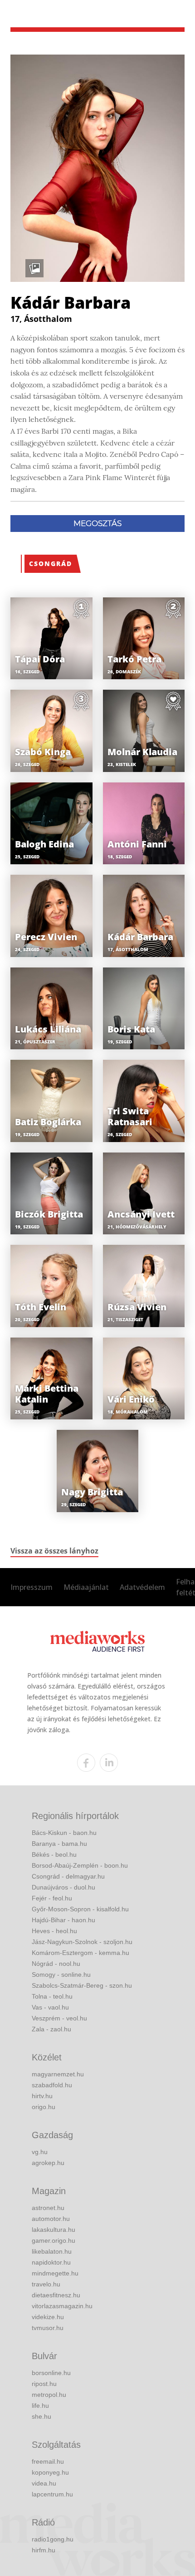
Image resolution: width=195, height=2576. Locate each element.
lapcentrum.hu (52, 2494)
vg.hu (40, 2152)
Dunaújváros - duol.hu (63, 1887)
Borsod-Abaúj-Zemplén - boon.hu (80, 1865)
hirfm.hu (44, 2550)
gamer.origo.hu (54, 2240)
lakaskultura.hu (54, 2230)
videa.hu (44, 2483)
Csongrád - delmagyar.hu (68, 1876)
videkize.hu (48, 2317)
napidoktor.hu (51, 2262)
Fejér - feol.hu (52, 1898)
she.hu (41, 2416)
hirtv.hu (42, 2096)
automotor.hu (51, 2219)
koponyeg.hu (50, 2472)
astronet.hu (48, 2208)
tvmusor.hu (48, 2328)
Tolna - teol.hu (52, 1996)
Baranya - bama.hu (59, 1844)
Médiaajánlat (86, 1587)
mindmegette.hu (55, 2273)
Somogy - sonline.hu (61, 1975)
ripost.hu (44, 2384)
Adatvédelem (142, 1587)
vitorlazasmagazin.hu (62, 2306)
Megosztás (97, 523)
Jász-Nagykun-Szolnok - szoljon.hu (82, 1942)
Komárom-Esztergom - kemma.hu (80, 1953)
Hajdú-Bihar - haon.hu (63, 1920)
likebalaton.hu (52, 2251)
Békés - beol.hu (54, 1854)
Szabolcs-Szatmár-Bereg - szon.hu (82, 1985)
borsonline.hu (51, 2373)
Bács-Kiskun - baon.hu (64, 1833)
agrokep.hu (48, 2163)
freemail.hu (48, 2461)
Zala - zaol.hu (51, 2029)
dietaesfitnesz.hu (56, 2295)
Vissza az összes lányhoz (54, 1551)
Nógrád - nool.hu (56, 1964)
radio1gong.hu (53, 2539)
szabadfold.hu (52, 2085)
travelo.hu (46, 2284)
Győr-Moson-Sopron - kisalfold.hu (80, 1909)
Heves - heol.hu (54, 1931)
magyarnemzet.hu (58, 2074)
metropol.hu (49, 2395)
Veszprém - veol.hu (59, 2018)
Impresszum (32, 1587)
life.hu (40, 2406)
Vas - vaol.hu (50, 2007)
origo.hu (44, 2107)
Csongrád (51, 564)
